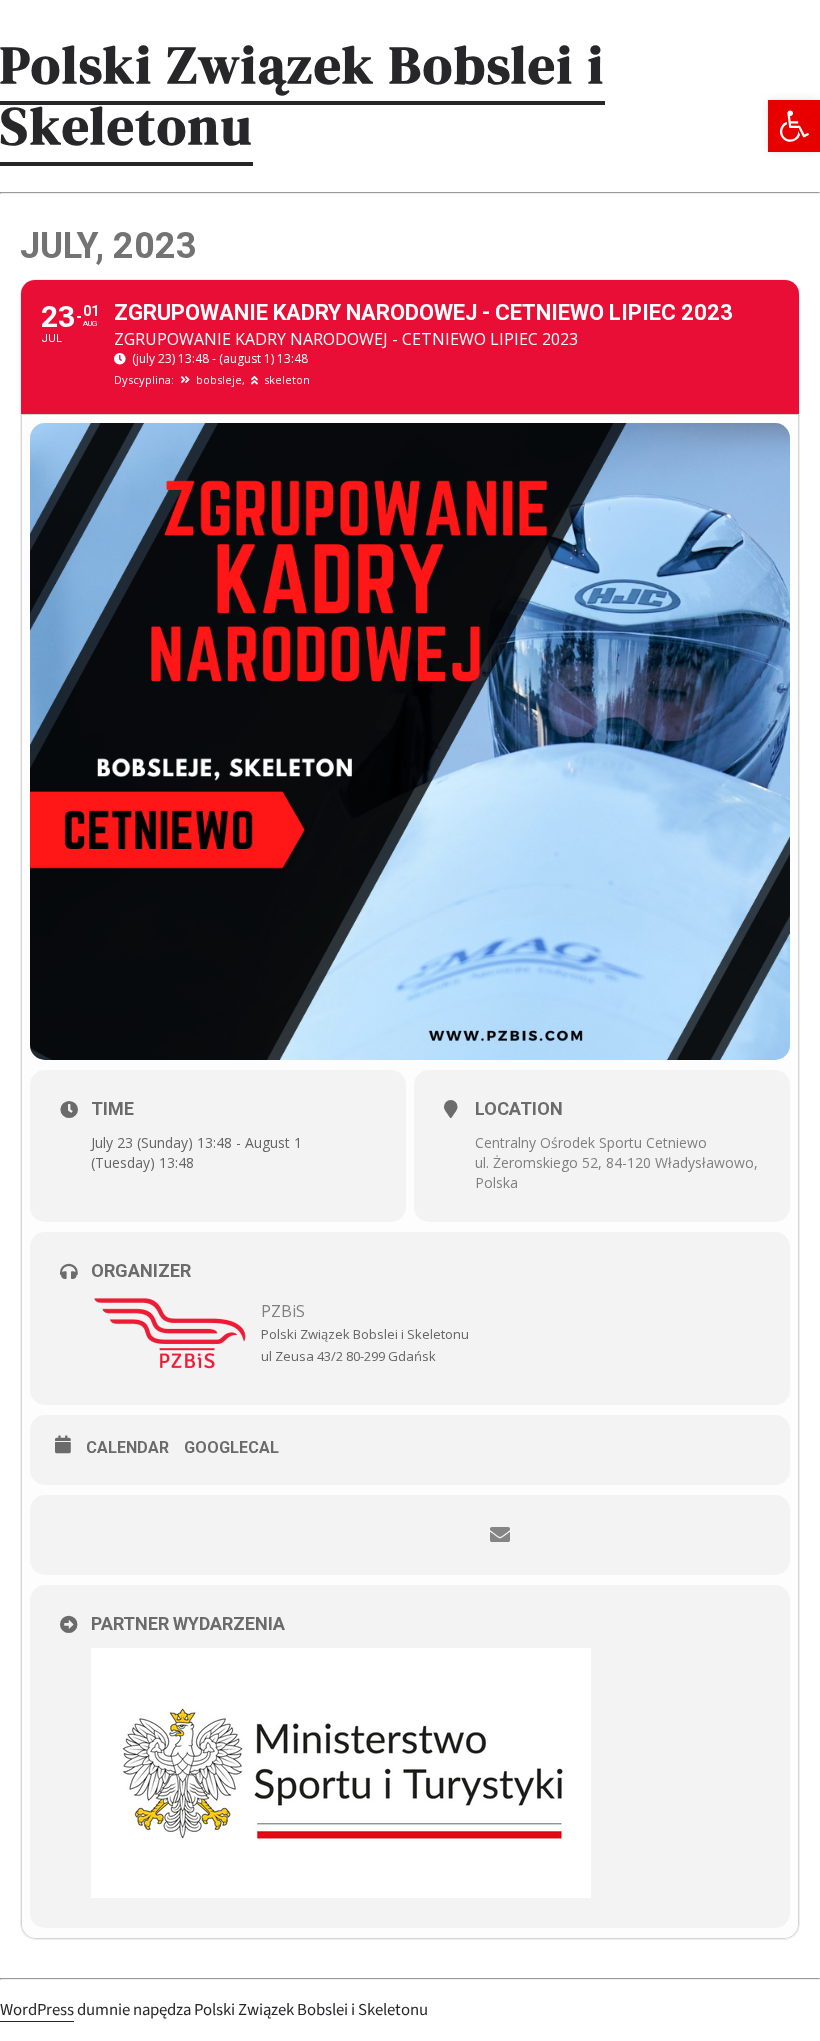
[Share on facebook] (320, 1535)
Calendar (127, 1447)
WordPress (37, 2010)
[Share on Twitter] (380, 1535)
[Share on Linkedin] (440, 1535)
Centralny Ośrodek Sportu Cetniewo (591, 1142)
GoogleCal (231, 1447)
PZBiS (283, 1311)
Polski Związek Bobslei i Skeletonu (302, 95)
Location (519, 1108)
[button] (794, 126)
